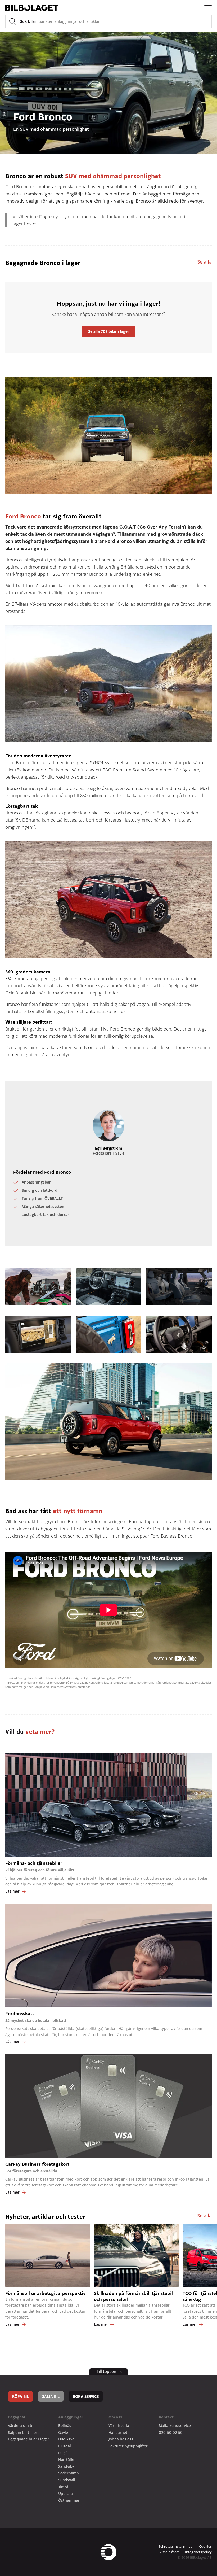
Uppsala (65, 2493)
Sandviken (67, 2466)
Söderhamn (69, 2473)
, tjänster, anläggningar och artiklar (60, 21)
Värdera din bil (21, 2426)
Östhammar (69, 2500)
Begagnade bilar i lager (29, 2439)
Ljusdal (65, 2446)
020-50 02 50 (171, 2432)
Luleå (63, 2453)
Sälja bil (51, 2396)
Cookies (205, 2546)
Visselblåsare (169, 2552)
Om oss (115, 2417)
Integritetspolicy (198, 2552)
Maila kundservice (175, 2426)
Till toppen (106, 2371)
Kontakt (166, 2417)
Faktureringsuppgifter (128, 2446)
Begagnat (17, 2417)
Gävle (63, 2432)
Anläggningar (71, 2417)
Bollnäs (65, 2426)
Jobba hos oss (121, 2439)
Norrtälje (66, 2459)
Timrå (63, 2487)
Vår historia (119, 2426)
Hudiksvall (67, 2439)
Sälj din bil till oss (24, 2432)
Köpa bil (21, 2396)
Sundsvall (67, 2480)
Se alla (204, 262)
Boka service (86, 2396)
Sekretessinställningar (176, 2546)
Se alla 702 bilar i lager (109, 331)
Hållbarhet (118, 2432)
